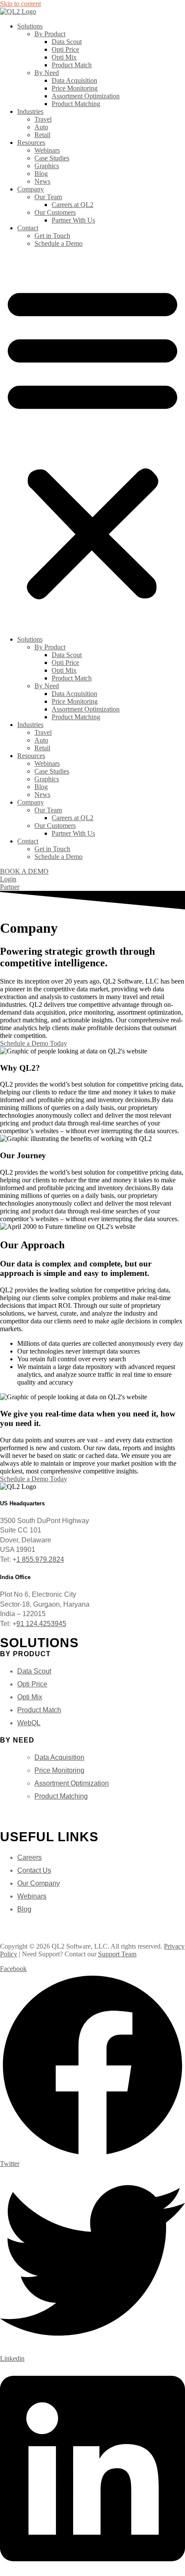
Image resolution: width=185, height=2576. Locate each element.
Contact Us (34, 1870)
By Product (50, 34)
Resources (31, 143)
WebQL (29, 1723)
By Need (47, 73)
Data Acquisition (74, 80)
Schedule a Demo (59, 243)
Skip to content (20, 4)
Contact (28, 228)
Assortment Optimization (86, 96)
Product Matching (76, 104)
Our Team (48, 197)
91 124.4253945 (41, 1624)
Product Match (72, 65)
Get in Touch (52, 236)
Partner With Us (73, 220)
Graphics (47, 166)
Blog (41, 174)
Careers (29, 1857)
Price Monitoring (75, 88)
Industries (30, 111)
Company (31, 189)
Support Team (117, 1954)
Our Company (39, 1883)
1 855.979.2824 (40, 1559)
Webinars (47, 150)
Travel (43, 119)
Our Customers (55, 212)
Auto (41, 127)
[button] (92, 442)
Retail (42, 135)
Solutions (30, 26)
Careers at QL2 (72, 205)
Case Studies (52, 158)
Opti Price (65, 49)
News (42, 181)
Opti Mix (64, 57)
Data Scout (67, 42)
